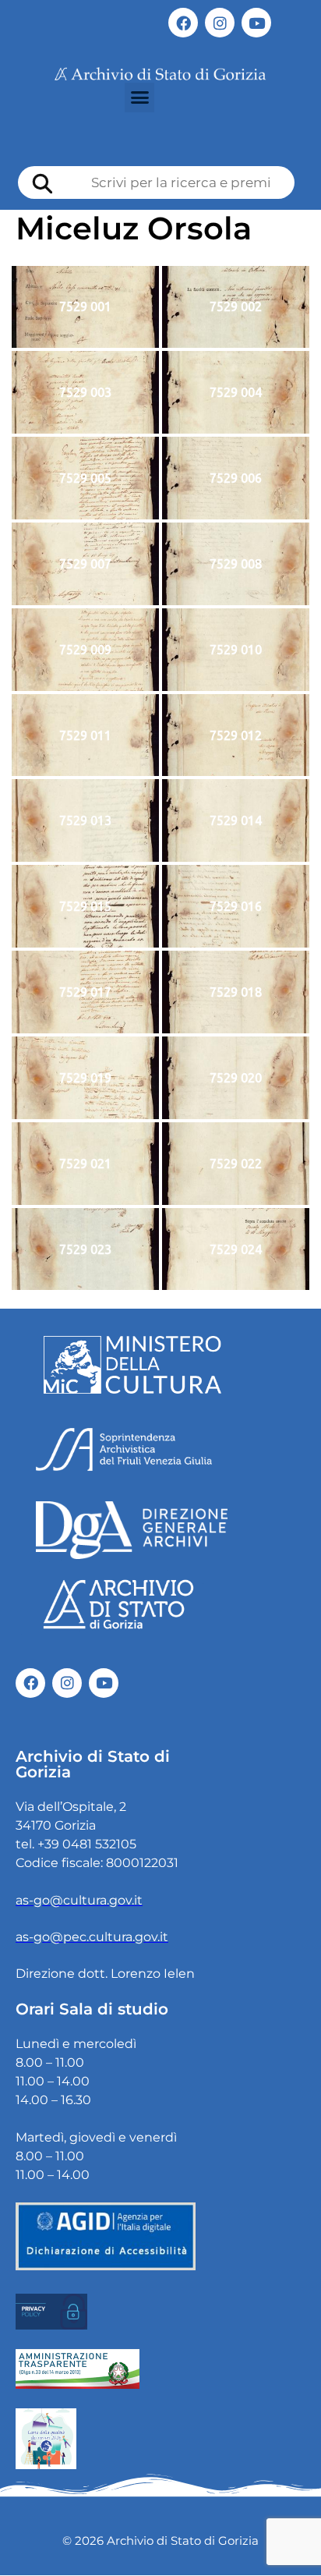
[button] (139, 97)
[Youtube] (256, 23)
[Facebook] (183, 23)
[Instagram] (220, 23)
